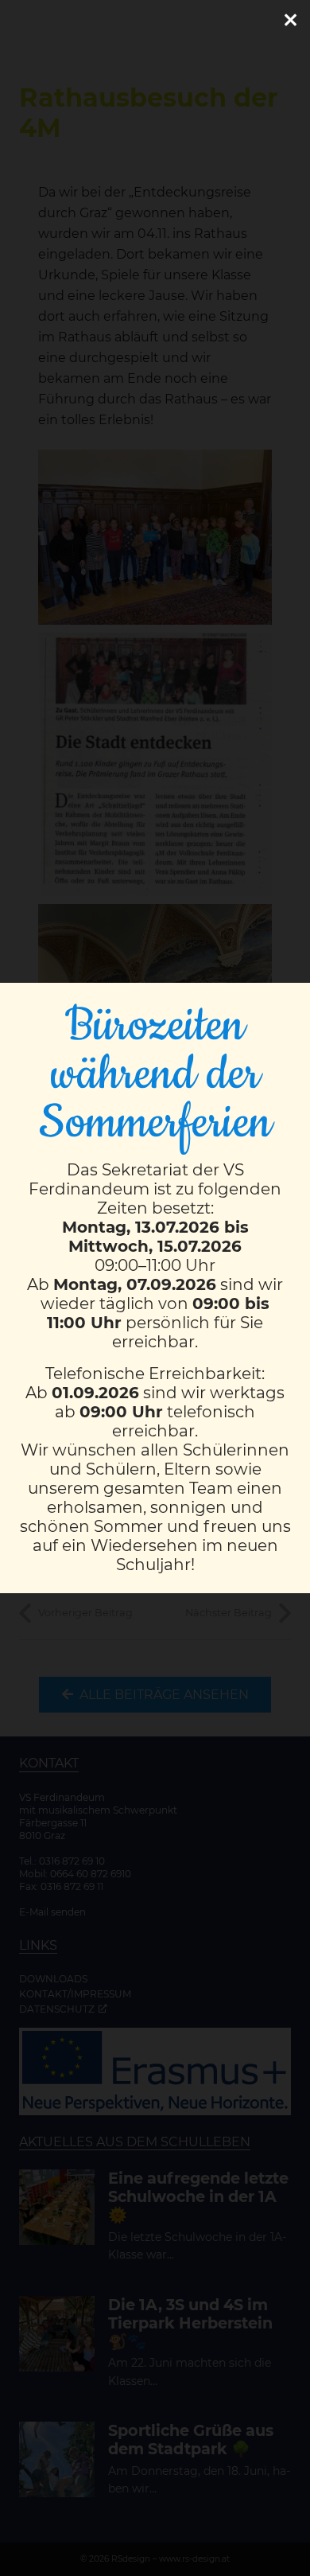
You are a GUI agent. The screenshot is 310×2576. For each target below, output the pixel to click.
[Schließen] (290, 20)
